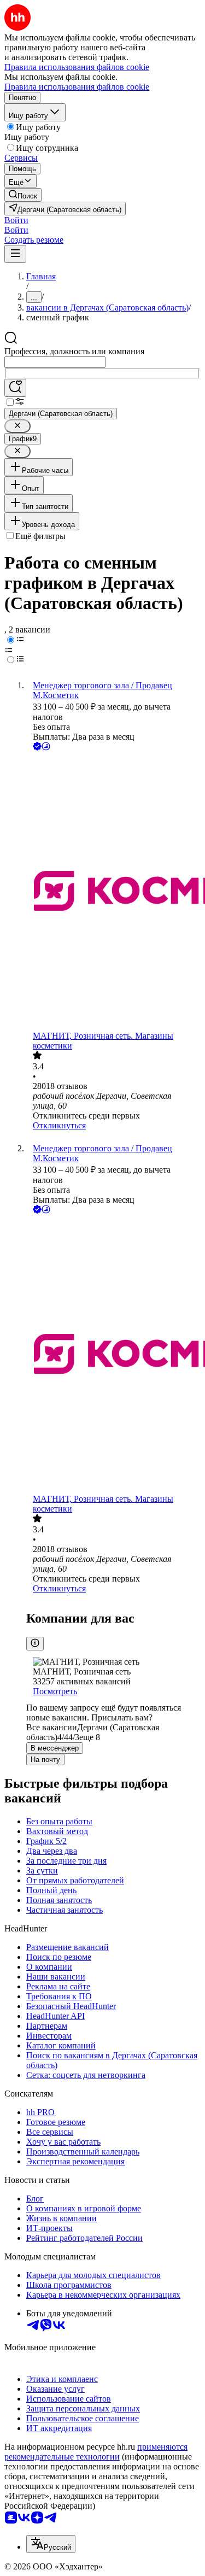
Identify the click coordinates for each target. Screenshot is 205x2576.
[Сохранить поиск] (15, 388)
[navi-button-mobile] (15, 254)
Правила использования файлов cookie (77, 87)
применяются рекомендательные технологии (96, 2452)
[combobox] (55, 362)
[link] (23, 195)
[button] (16, 220)
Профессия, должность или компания (74, 351)
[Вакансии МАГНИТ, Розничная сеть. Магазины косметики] (113, 892)
